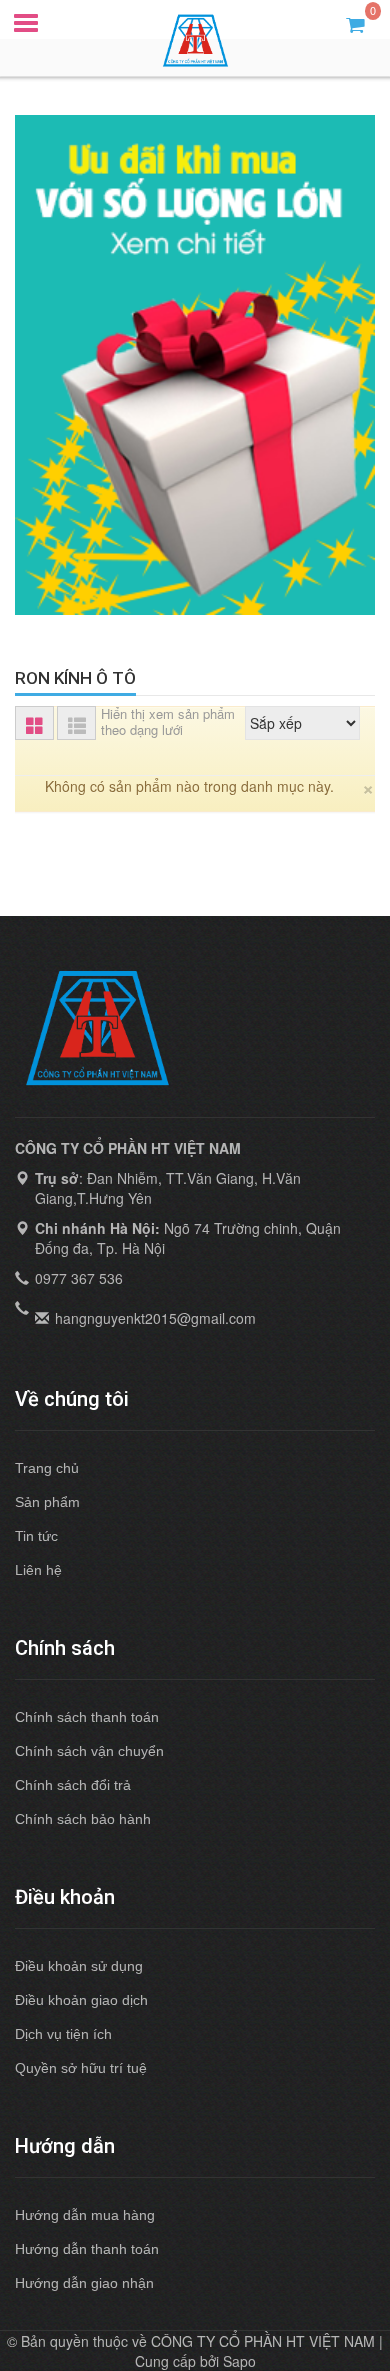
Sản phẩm (47, 1502)
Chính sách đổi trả (73, 1785)
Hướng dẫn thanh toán (87, 2249)
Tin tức (36, 1536)
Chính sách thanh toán (87, 1717)
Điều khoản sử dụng (79, 1966)
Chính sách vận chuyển (89, 1751)
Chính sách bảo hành (83, 1819)
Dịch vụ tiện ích (63, 2034)
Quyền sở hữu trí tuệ (81, 2068)
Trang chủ (47, 1468)
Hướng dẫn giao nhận (84, 2283)
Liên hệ (38, 1570)
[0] (355, 23)
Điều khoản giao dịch (81, 2000)
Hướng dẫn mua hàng (85, 2215)
